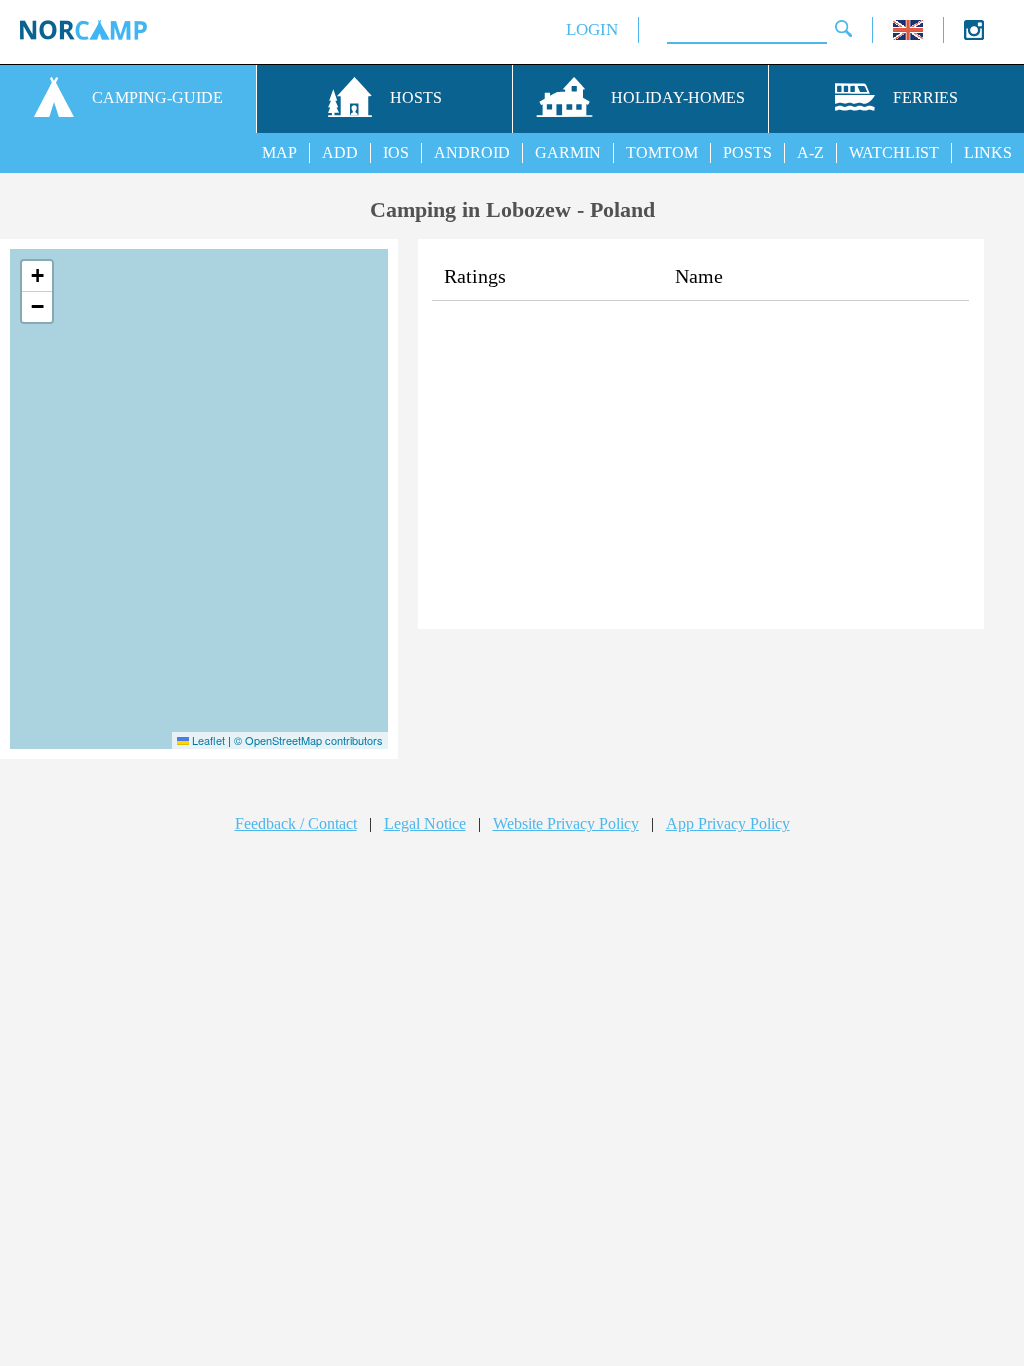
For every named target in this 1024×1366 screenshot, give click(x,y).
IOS (396, 152)
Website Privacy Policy (566, 823)
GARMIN (568, 152)
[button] (37, 276)
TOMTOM (662, 152)
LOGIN (592, 29)
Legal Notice (425, 823)
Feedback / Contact (296, 823)
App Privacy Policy (728, 823)
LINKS (988, 152)
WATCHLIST (894, 152)
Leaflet (207, 740)
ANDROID (472, 152)
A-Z (810, 152)
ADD (340, 152)
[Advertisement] (700, 470)
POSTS (747, 152)
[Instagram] (974, 34)
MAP (279, 152)
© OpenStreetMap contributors (308, 740)
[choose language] (908, 34)
